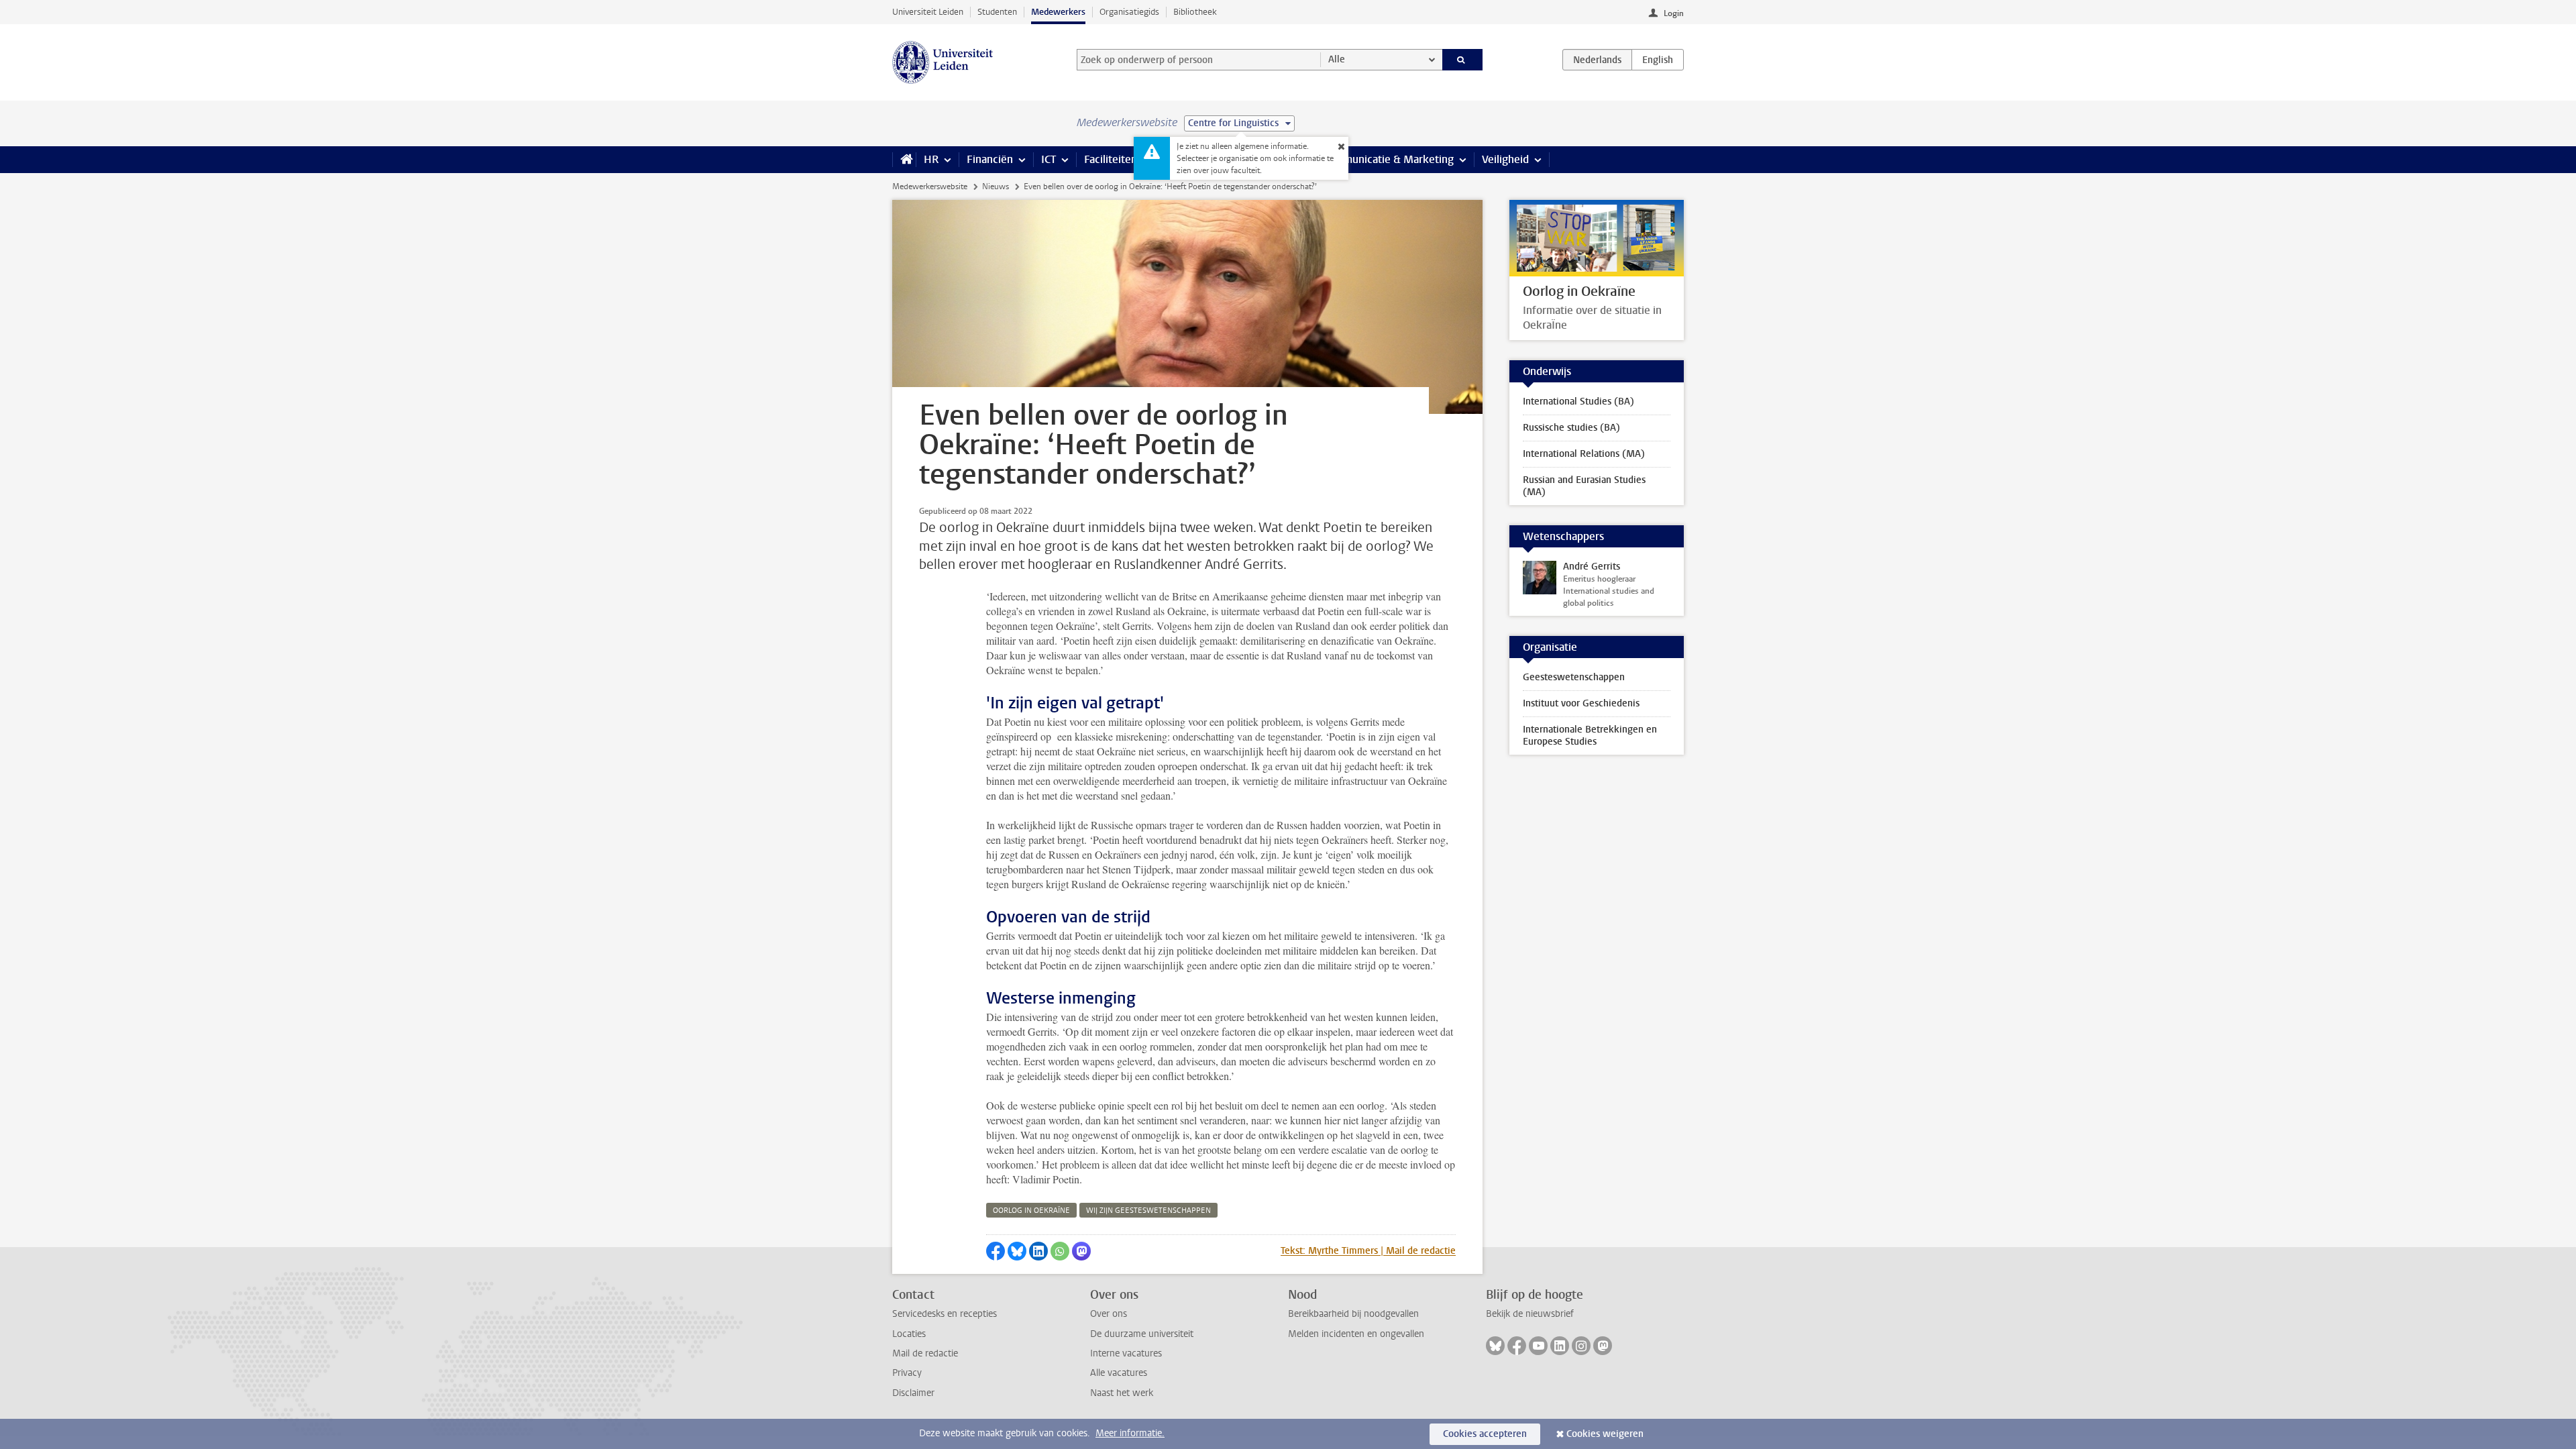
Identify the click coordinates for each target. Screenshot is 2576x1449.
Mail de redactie (925, 1353)
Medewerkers (1058, 12)
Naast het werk (1122, 1393)
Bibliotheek (1195, 12)
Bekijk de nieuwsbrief (1530, 1314)
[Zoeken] (1463, 60)
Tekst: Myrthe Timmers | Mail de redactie (1368, 1251)
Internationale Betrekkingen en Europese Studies (1590, 736)
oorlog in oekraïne (1031, 1211)
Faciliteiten (1111, 159)
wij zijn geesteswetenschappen (1148, 1211)
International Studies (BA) (1578, 401)
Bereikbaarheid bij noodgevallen (1353, 1314)
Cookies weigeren (1605, 1434)
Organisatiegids (1129, 12)
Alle (1337, 59)
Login (1674, 13)
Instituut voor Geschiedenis (1581, 703)
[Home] (904, 160)
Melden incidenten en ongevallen (1356, 1334)
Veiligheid (1505, 159)
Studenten (997, 12)
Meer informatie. (1130, 1433)
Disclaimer (913, 1393)
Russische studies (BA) (1571, 428)
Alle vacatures (1119, 1373)
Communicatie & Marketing (1388, 159)
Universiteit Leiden (928, 12)
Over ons (1109, 1314)
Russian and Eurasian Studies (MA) (1584, 486)
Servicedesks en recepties (945, 1314)
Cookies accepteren (1485, 1434)
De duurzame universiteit (1142, 1334)
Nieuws (996, 186)
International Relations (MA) (1584, 454)
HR (931, 159)
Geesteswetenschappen (1574, 677)
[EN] (1658, 60)
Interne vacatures (1126, 1353)
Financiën (990, 159)
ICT (1049, 159)
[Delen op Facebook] (996, 1251)
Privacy (907, 1373)
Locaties (909, 1334)
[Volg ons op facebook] (1517, 1346)
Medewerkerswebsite (930, 186)
